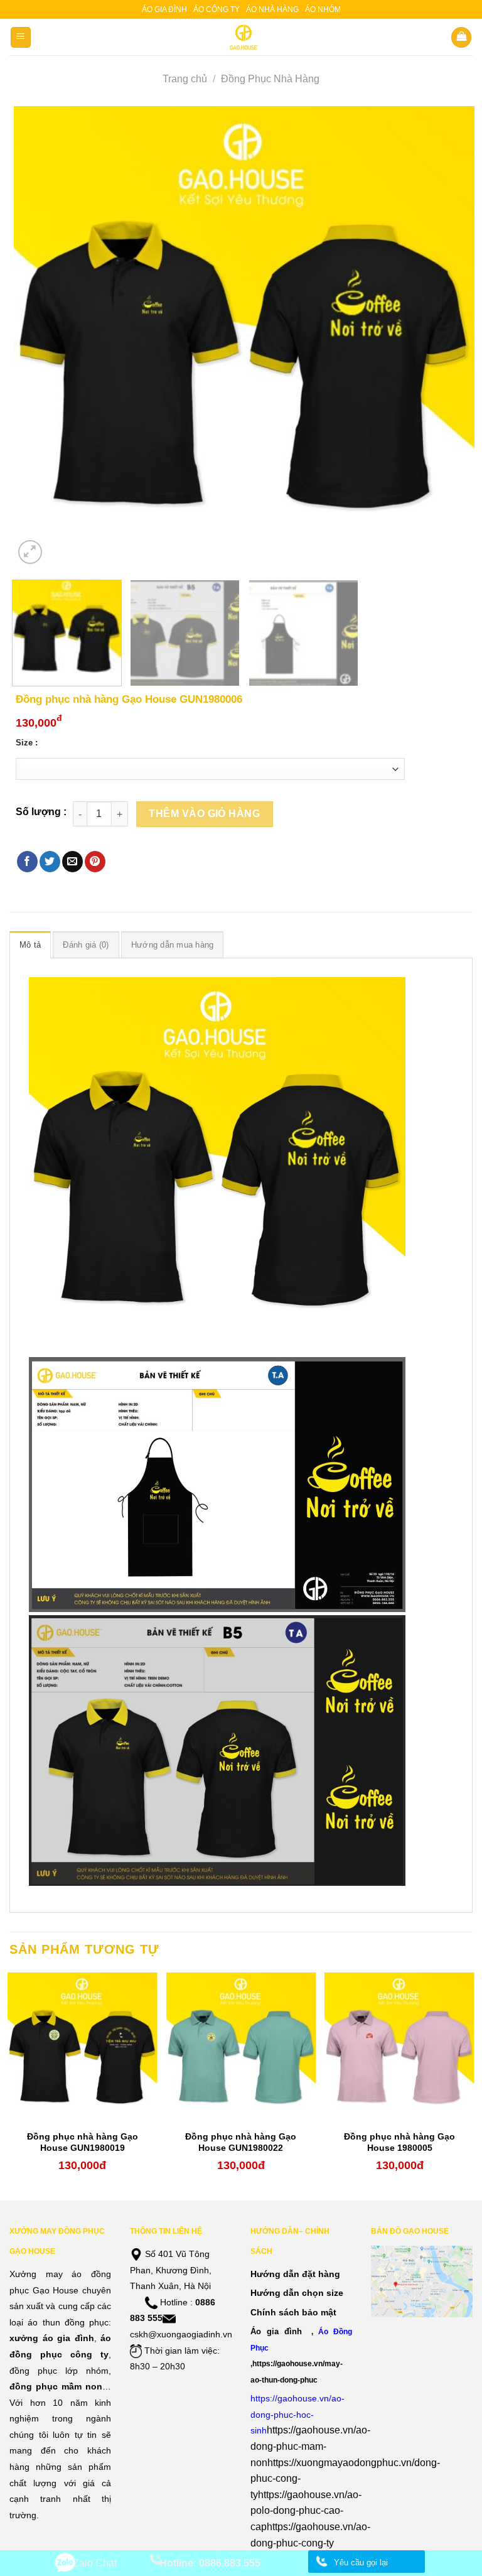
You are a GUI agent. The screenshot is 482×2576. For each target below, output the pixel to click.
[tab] (30, 944)
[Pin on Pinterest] (95, 862)
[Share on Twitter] (50, 862)
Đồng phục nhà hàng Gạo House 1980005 (399, 2142)
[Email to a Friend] (72, 862)
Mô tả (30, 945)
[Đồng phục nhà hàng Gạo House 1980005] (399, 2048)
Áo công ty (217, 9)
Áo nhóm (323, 9)
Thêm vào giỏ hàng (204, 814)
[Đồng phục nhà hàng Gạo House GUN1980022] (241, 2048)
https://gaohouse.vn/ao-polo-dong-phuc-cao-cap (306, 2511)
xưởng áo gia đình (52, 2338)
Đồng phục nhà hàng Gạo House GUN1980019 (83, 2142)
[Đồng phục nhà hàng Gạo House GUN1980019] (83, 2048)
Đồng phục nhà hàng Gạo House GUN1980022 (241, 2142)
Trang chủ (185, 79)
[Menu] (21, 37)
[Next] (449, 337)
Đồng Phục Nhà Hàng (270, 79)
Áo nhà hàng (272, 9)
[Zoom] (30, 552)
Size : (27, 743)
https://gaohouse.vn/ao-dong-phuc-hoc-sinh (297, 2414)
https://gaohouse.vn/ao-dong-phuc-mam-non (310, 2446)
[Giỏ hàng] (461, 37)
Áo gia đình (164, 9)
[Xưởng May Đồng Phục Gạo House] (241, 37)
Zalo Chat (95, 2563)
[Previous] (39, 337)
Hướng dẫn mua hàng (173, 945)
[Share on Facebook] (27, 862)
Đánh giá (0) (86, 945)
